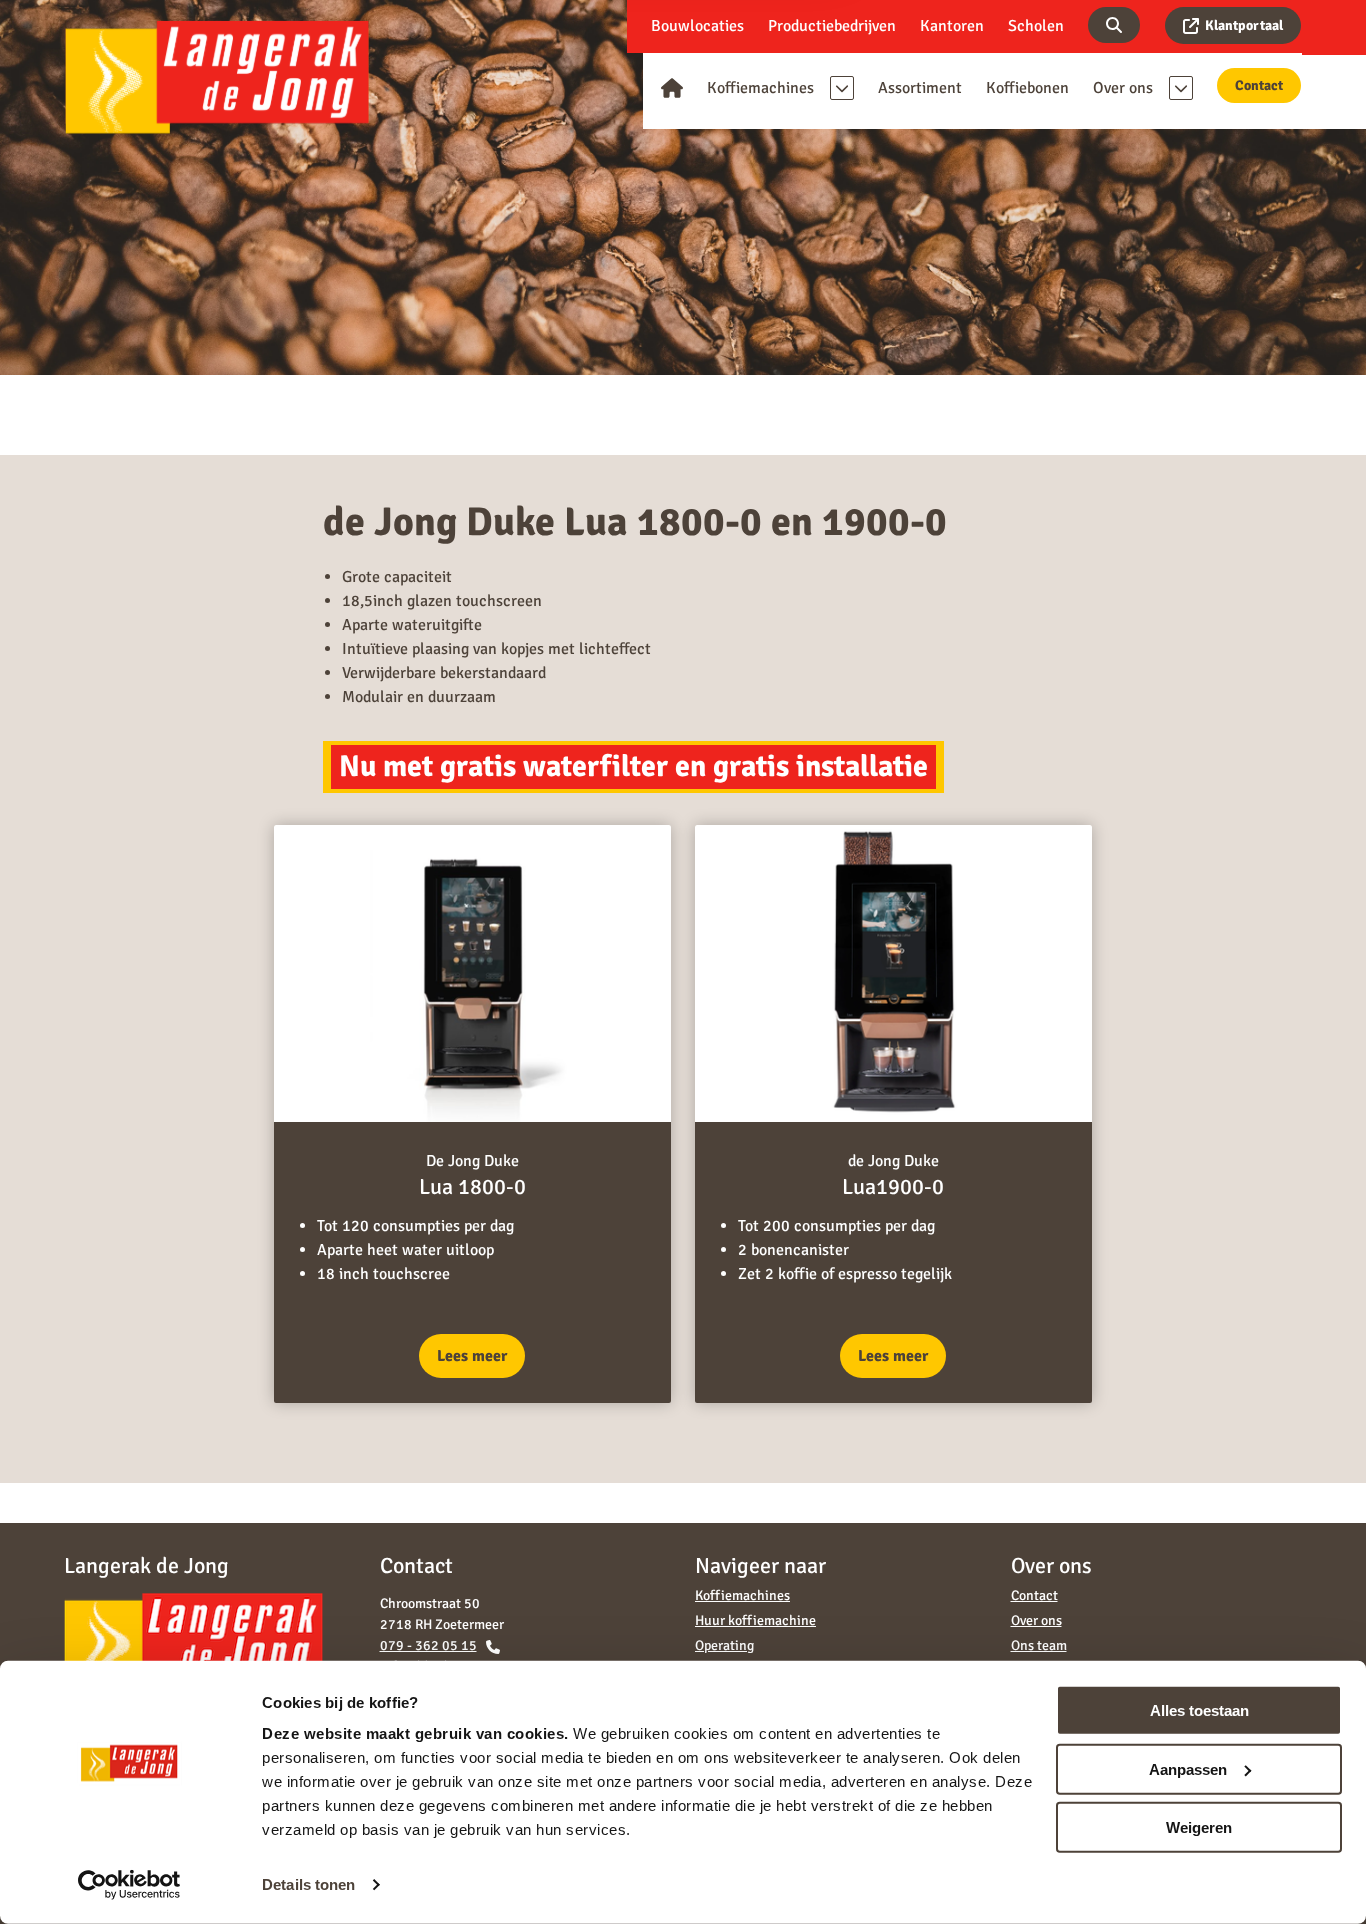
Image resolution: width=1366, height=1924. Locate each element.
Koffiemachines (742, 1595)
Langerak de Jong (217, 76)
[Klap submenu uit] (842, 88)
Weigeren (1199, 1827)
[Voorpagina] (672, 88)
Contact (1259, 85)
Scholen (1036, 26)
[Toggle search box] (1114, 25)
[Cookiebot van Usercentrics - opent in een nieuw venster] (129, 1885)
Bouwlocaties (697, 26)
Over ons (1036, 1620)
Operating (724, 1645)
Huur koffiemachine (755, 1620)
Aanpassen (1188, 1768)
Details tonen (308, 1884)
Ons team (1039, 1645)
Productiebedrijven (832, 26)
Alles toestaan (1199, 1710)
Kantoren (952, 26)
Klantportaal (1244, 25)
